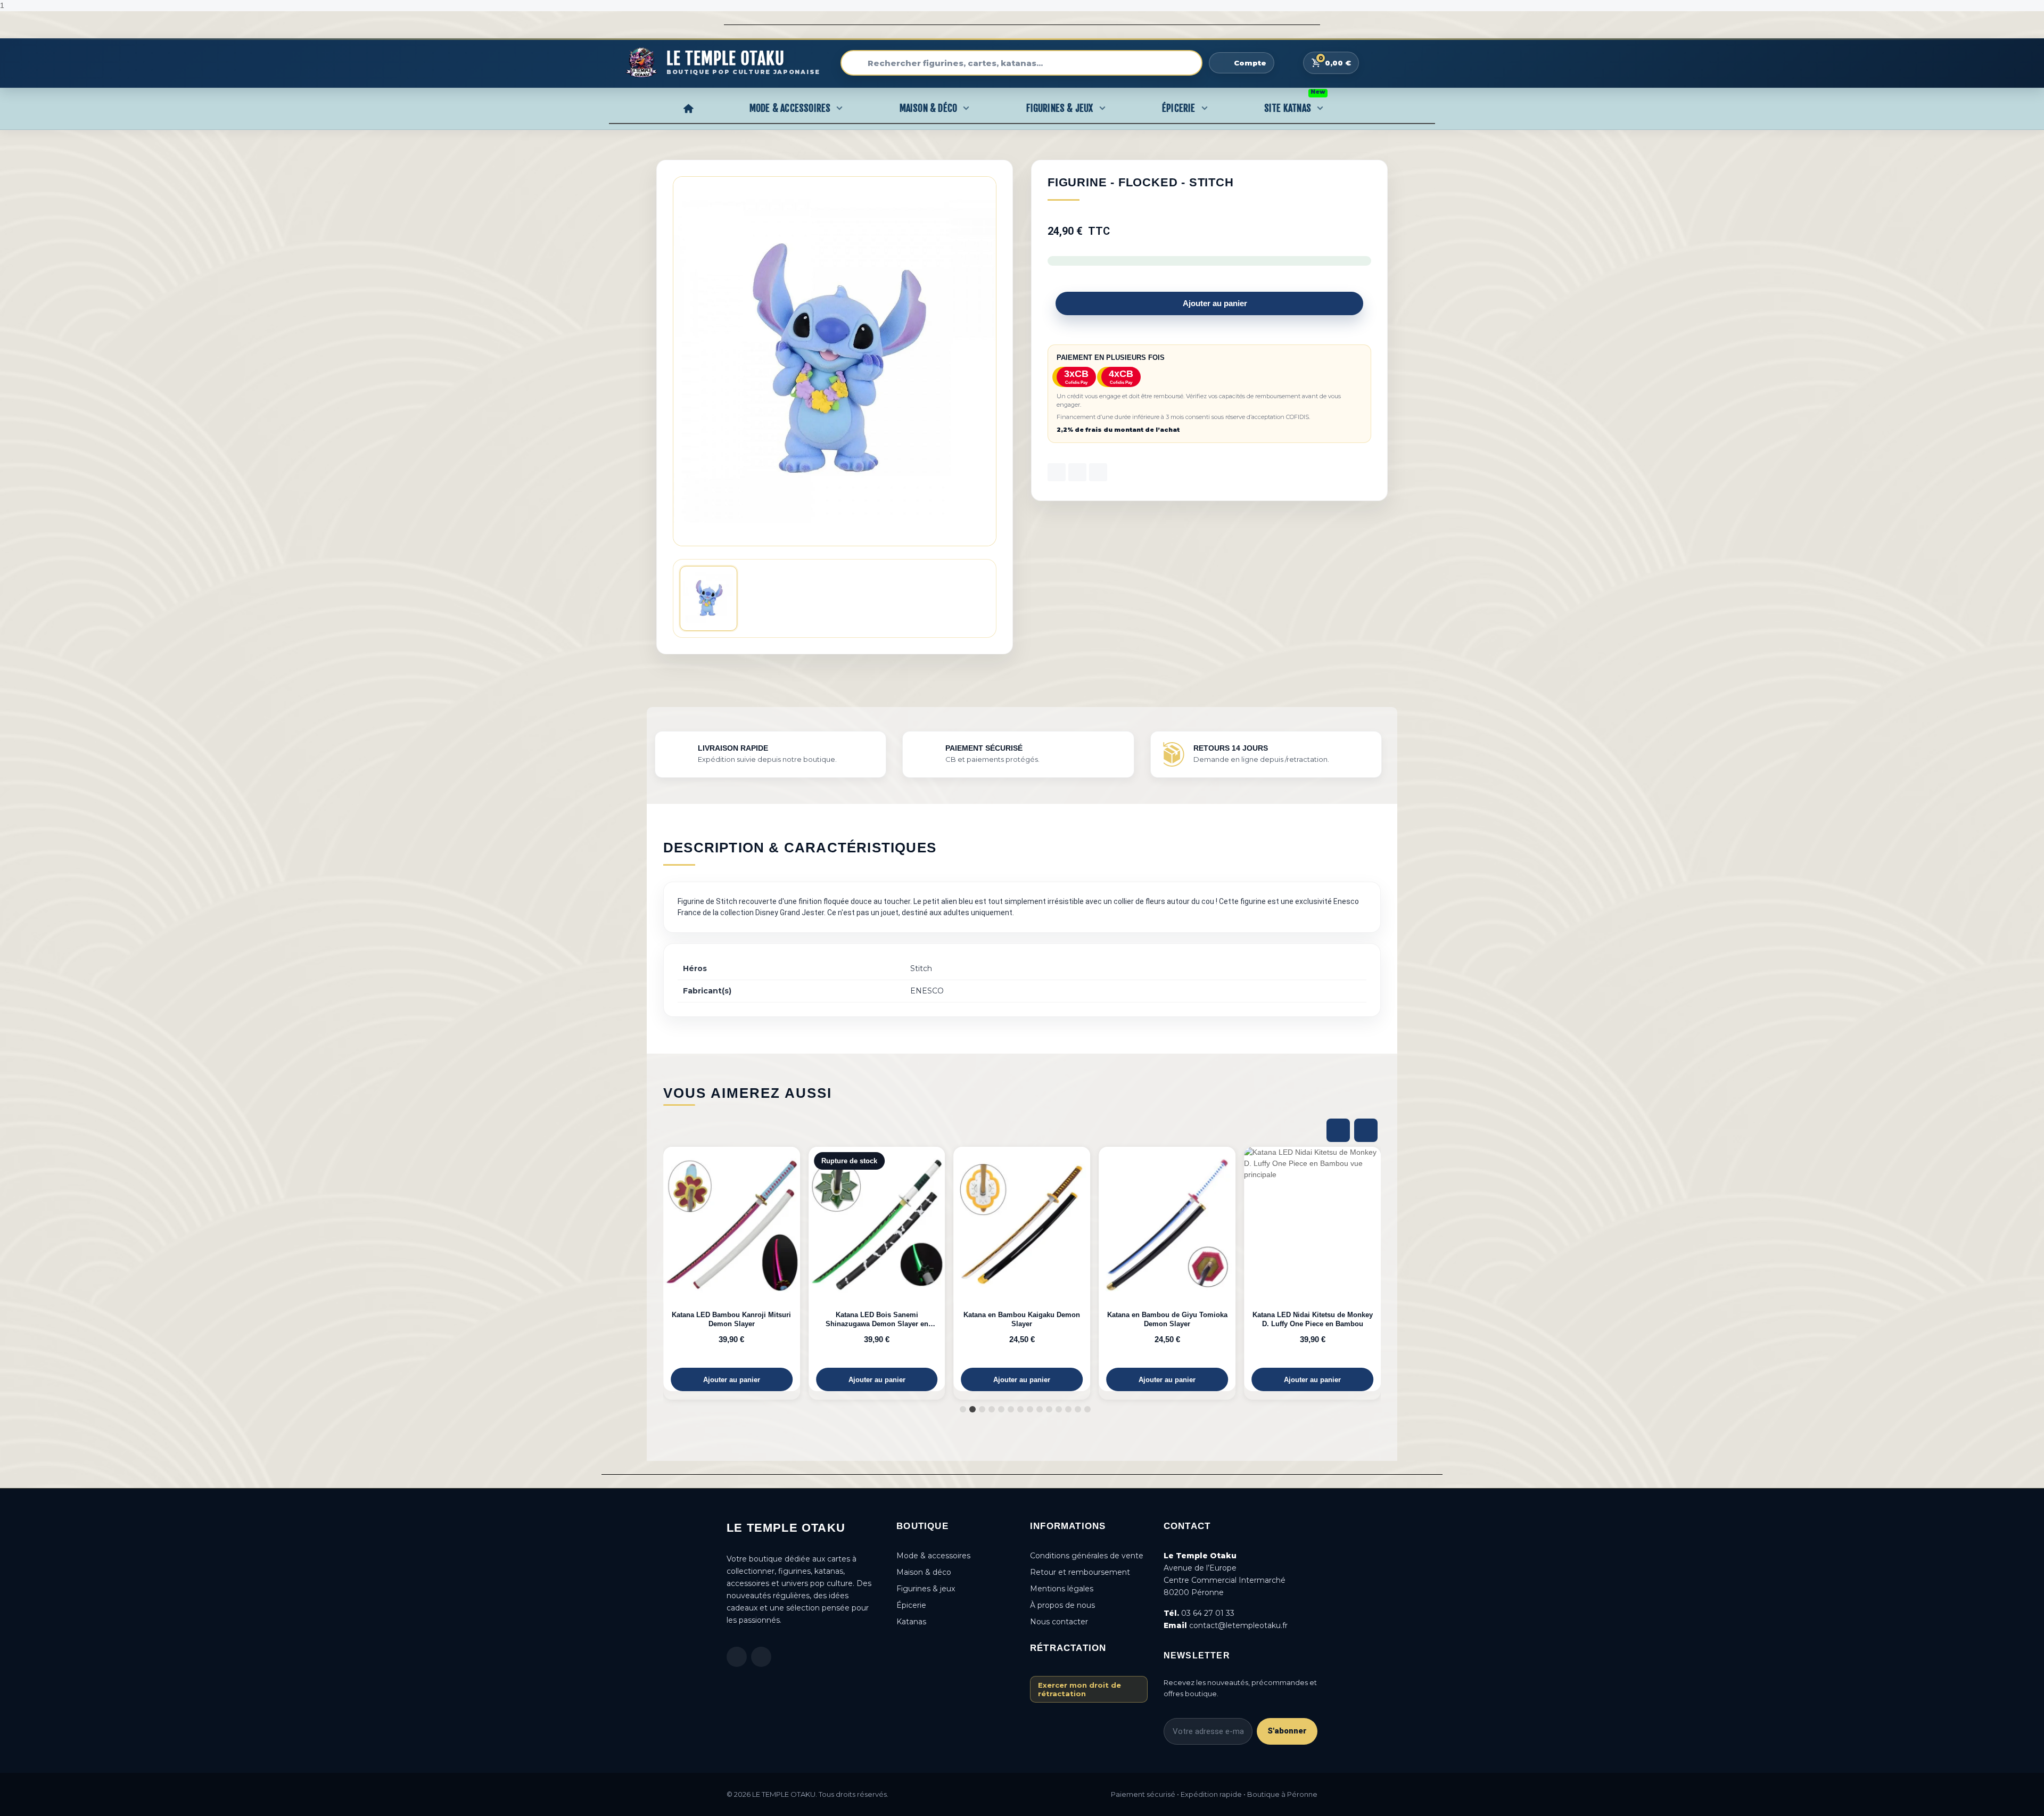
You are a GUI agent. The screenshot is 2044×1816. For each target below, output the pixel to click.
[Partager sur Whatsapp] (1098, 472)
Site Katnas (1295, 105)
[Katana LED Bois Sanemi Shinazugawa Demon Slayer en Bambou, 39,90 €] (823, 1269)
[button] (1209, 303)
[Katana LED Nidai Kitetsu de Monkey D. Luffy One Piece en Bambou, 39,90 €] (1259, 1269)
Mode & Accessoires (790, 108)
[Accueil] (688, 108)
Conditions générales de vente (1087, 1556)
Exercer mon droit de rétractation (1079, 1689)
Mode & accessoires (933, 1556)
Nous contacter (1059, 1622)
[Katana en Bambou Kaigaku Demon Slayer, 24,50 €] (968, 1269)
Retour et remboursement (1080, 1572)
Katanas (911, 1622)
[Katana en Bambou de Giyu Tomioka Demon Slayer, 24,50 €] (1113, 1269)
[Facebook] (737, 1657)
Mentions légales (1062, 1589)
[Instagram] (761, 1657)
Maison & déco (924, 1572)
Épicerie (1179, 108)
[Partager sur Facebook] (1057, 472)
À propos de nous (1062, 1605)
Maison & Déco (929, 108)
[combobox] (1021, 63)
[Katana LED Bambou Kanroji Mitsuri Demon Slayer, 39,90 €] (678, 1269)
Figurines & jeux (926, 1589)
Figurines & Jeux (1060, 108)
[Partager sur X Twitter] (1077, 472)
